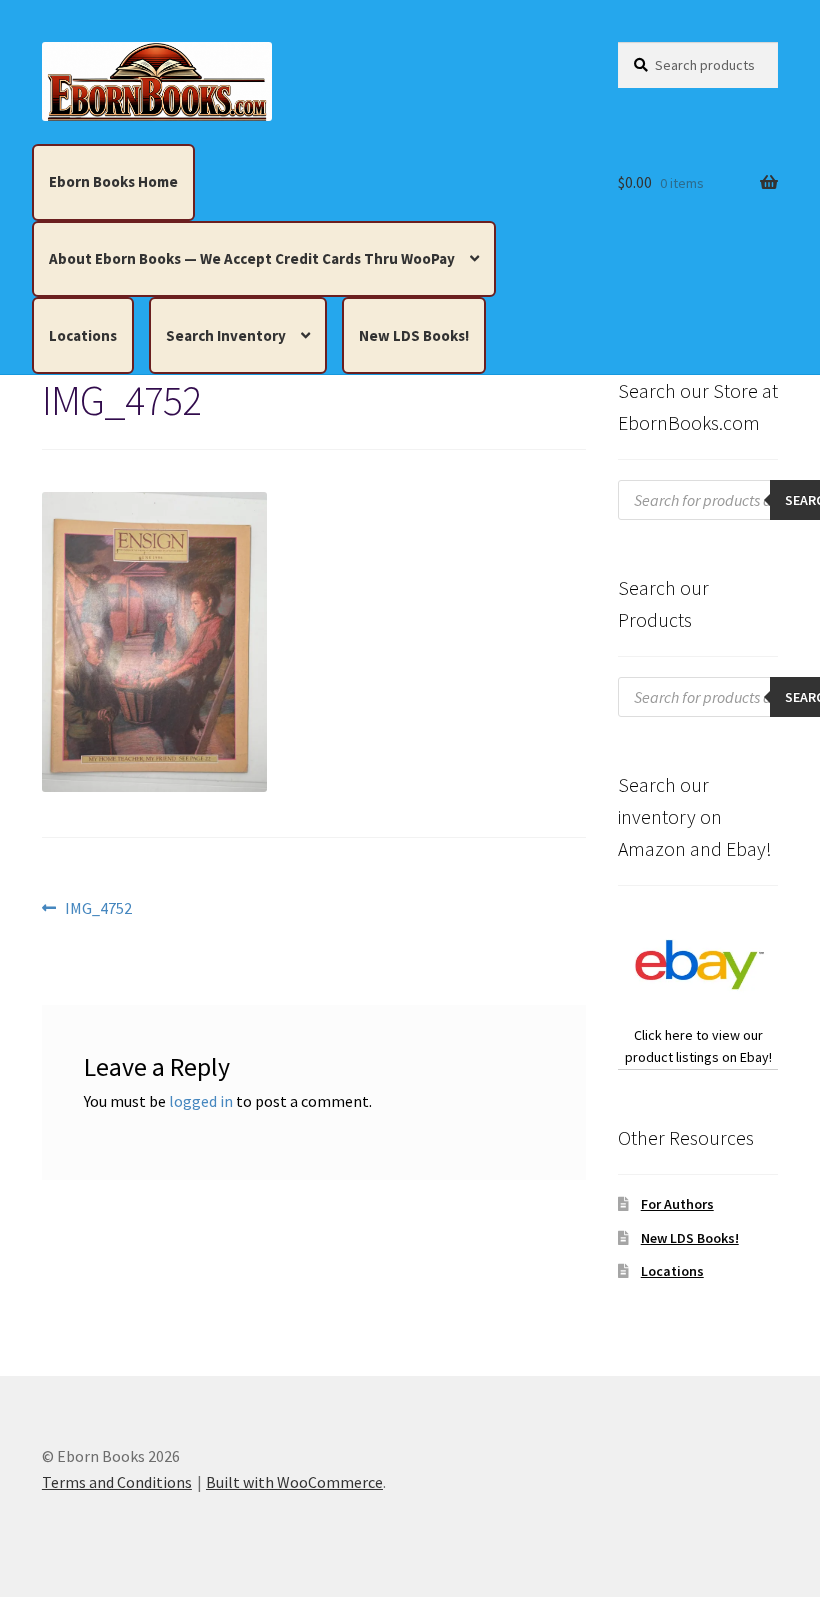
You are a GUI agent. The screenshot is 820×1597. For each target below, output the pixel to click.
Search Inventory (226, 335)
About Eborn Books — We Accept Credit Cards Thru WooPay (252, 258)
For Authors (677, 1204)
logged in (201, 1101)
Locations (83, 335)
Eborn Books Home (113, 181)
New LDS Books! (414, 335)
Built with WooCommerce (294, 1482)
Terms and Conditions (117, 1482)
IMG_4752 (98, 909)
